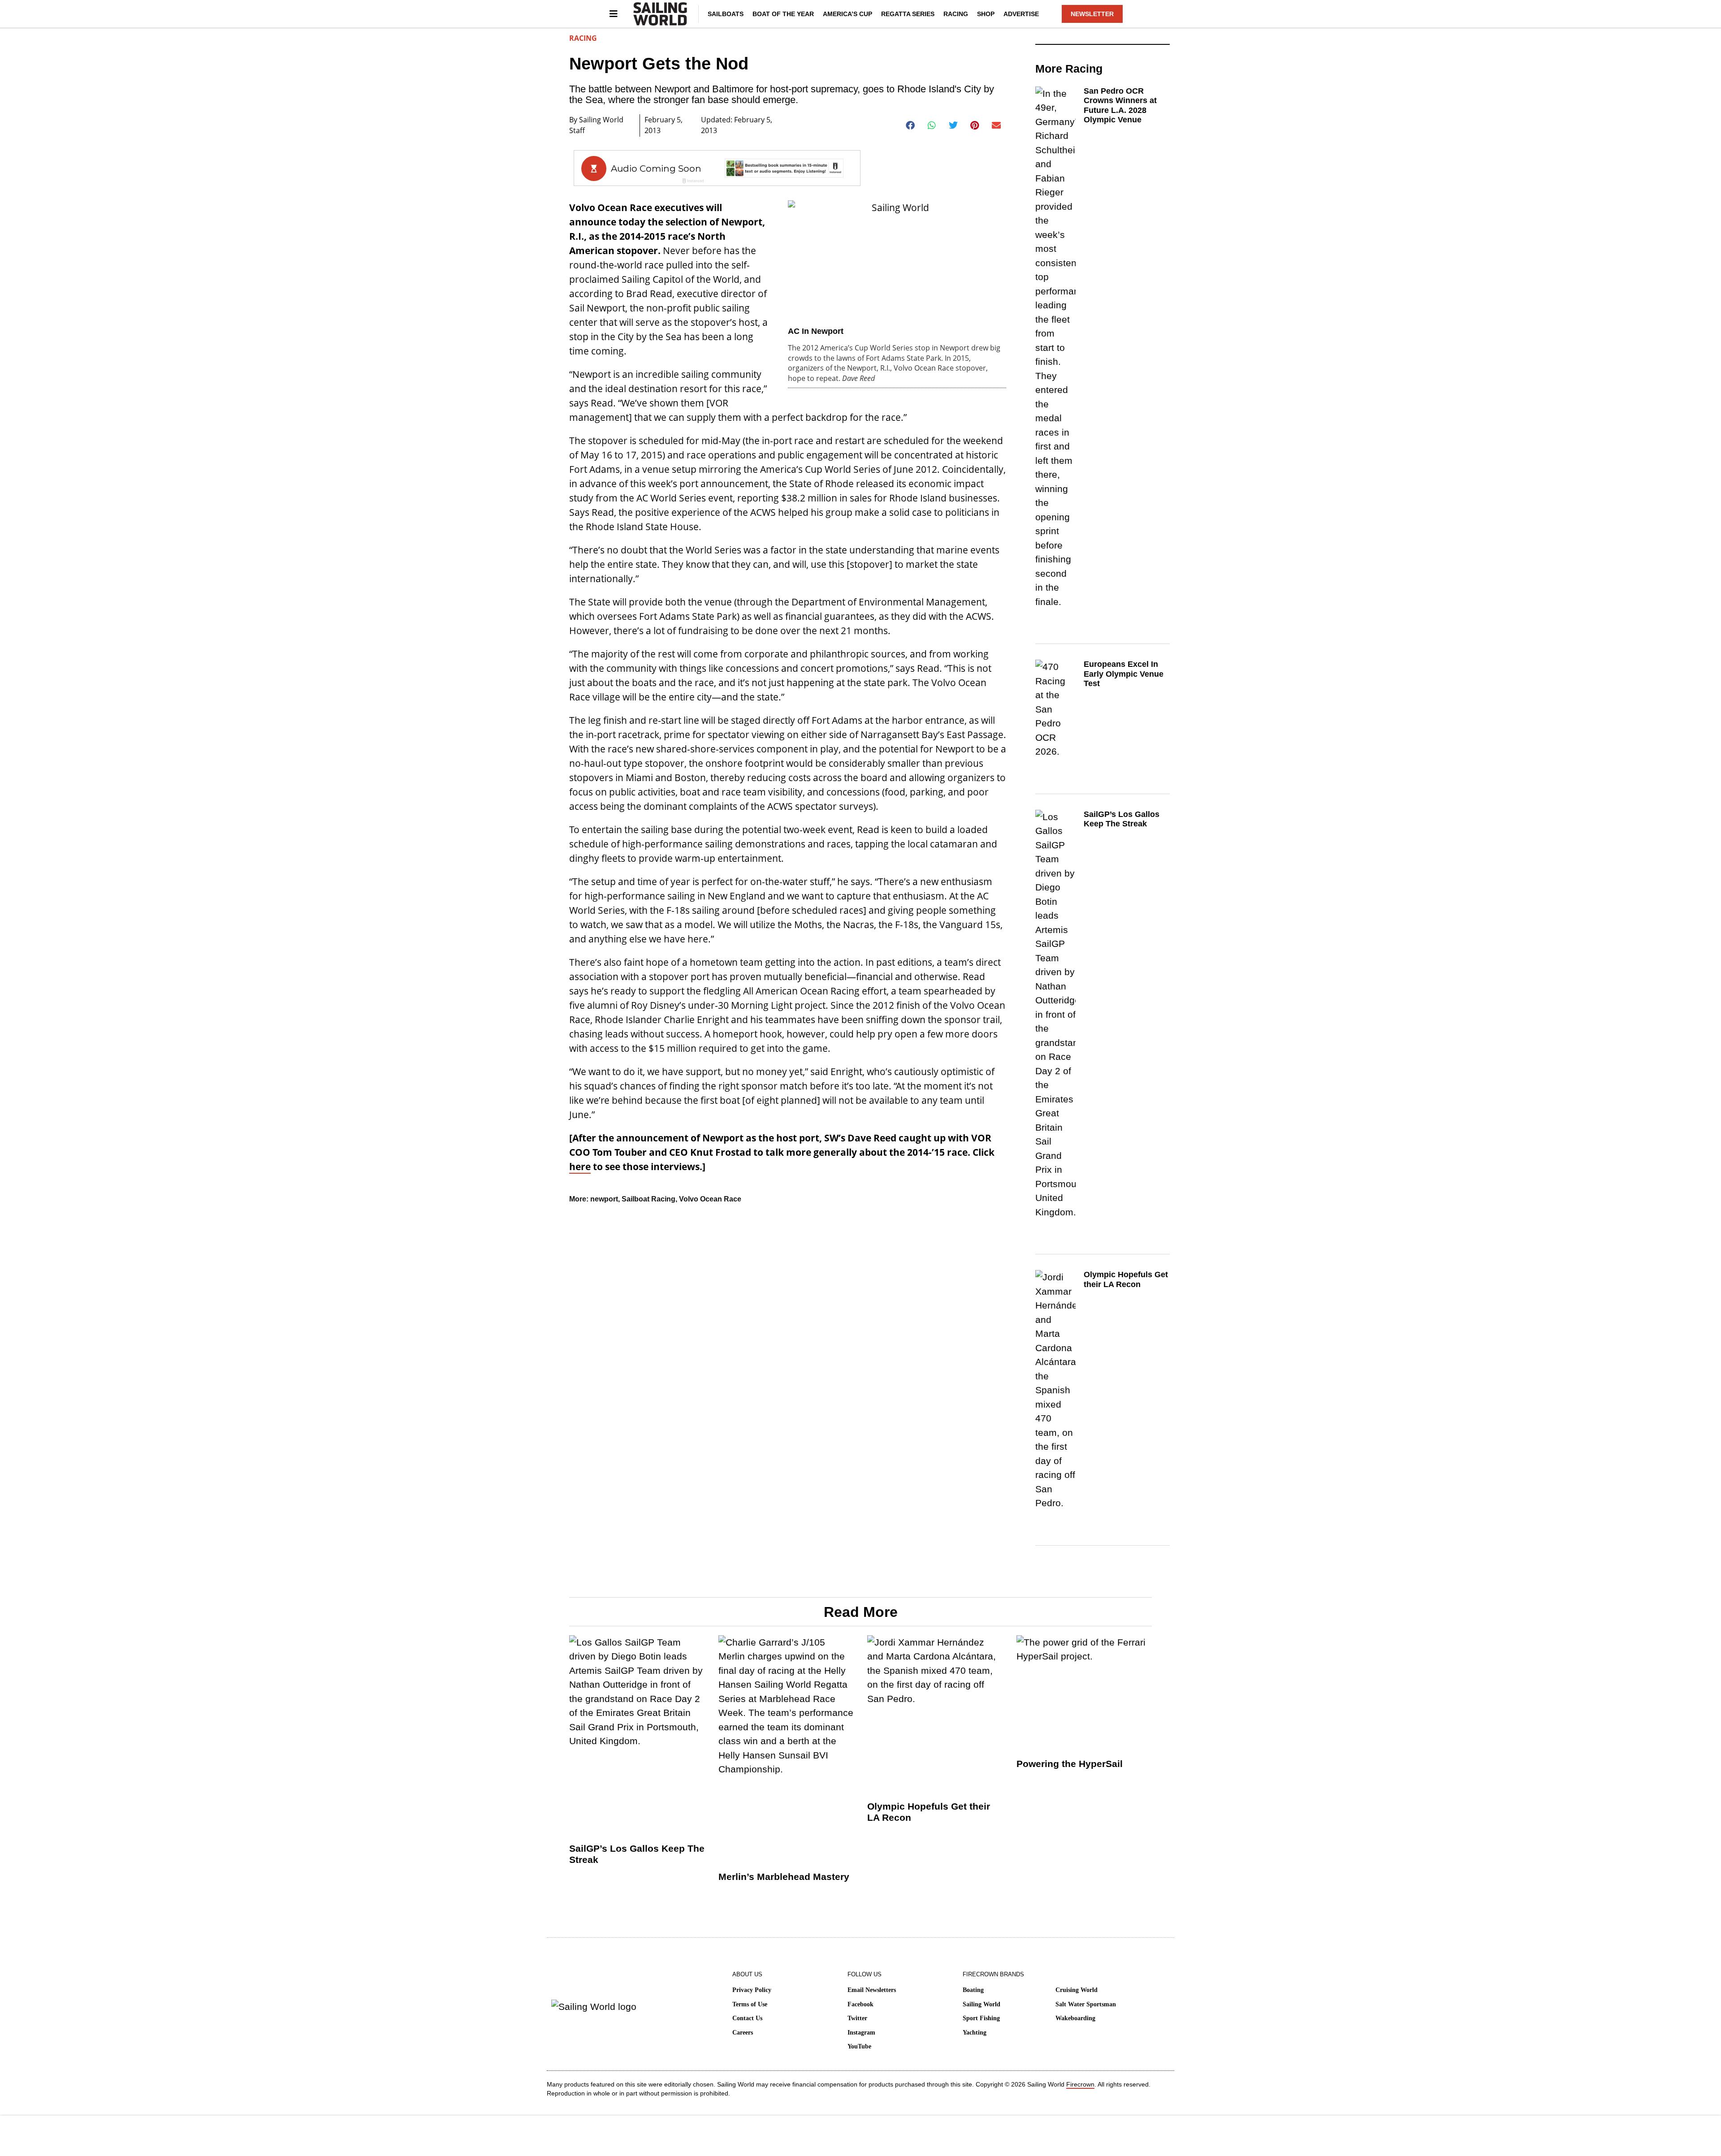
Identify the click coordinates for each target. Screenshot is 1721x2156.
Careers (743, 2033)
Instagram (861, 2033)
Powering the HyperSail (1070, 1764)
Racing (956, 14)
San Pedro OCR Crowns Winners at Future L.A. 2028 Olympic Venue (1120, 106)
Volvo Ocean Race (710, 1199)
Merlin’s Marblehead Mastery (784, 1877)
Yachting (975, 2033)
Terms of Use (750, 2004)
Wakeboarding (1075, 2018)
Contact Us (747, 2018)
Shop (986, 14)
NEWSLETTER (1092, 14)
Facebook (860, 2004)
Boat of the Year (783, 14)
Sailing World (982, 2004)
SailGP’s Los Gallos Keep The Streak (1122, 819)
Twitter (857, 2018)
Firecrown (1080, 2084)
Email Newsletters (872, 1990)
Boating (973, 1990)
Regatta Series (908, 14)
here (580, 1167)
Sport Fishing (981, 2018)
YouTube (859, 2046)
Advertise (1021, 14)
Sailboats (726, 14)
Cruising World (1077, 1990)
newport (604, 1199)
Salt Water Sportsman (1086, 2004)
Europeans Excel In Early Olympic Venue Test (1124, 674)
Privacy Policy (752, 1990)
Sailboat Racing (649, 1199)
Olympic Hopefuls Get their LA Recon (1126, 1279)
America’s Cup (848, 14)
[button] (910, 125)
